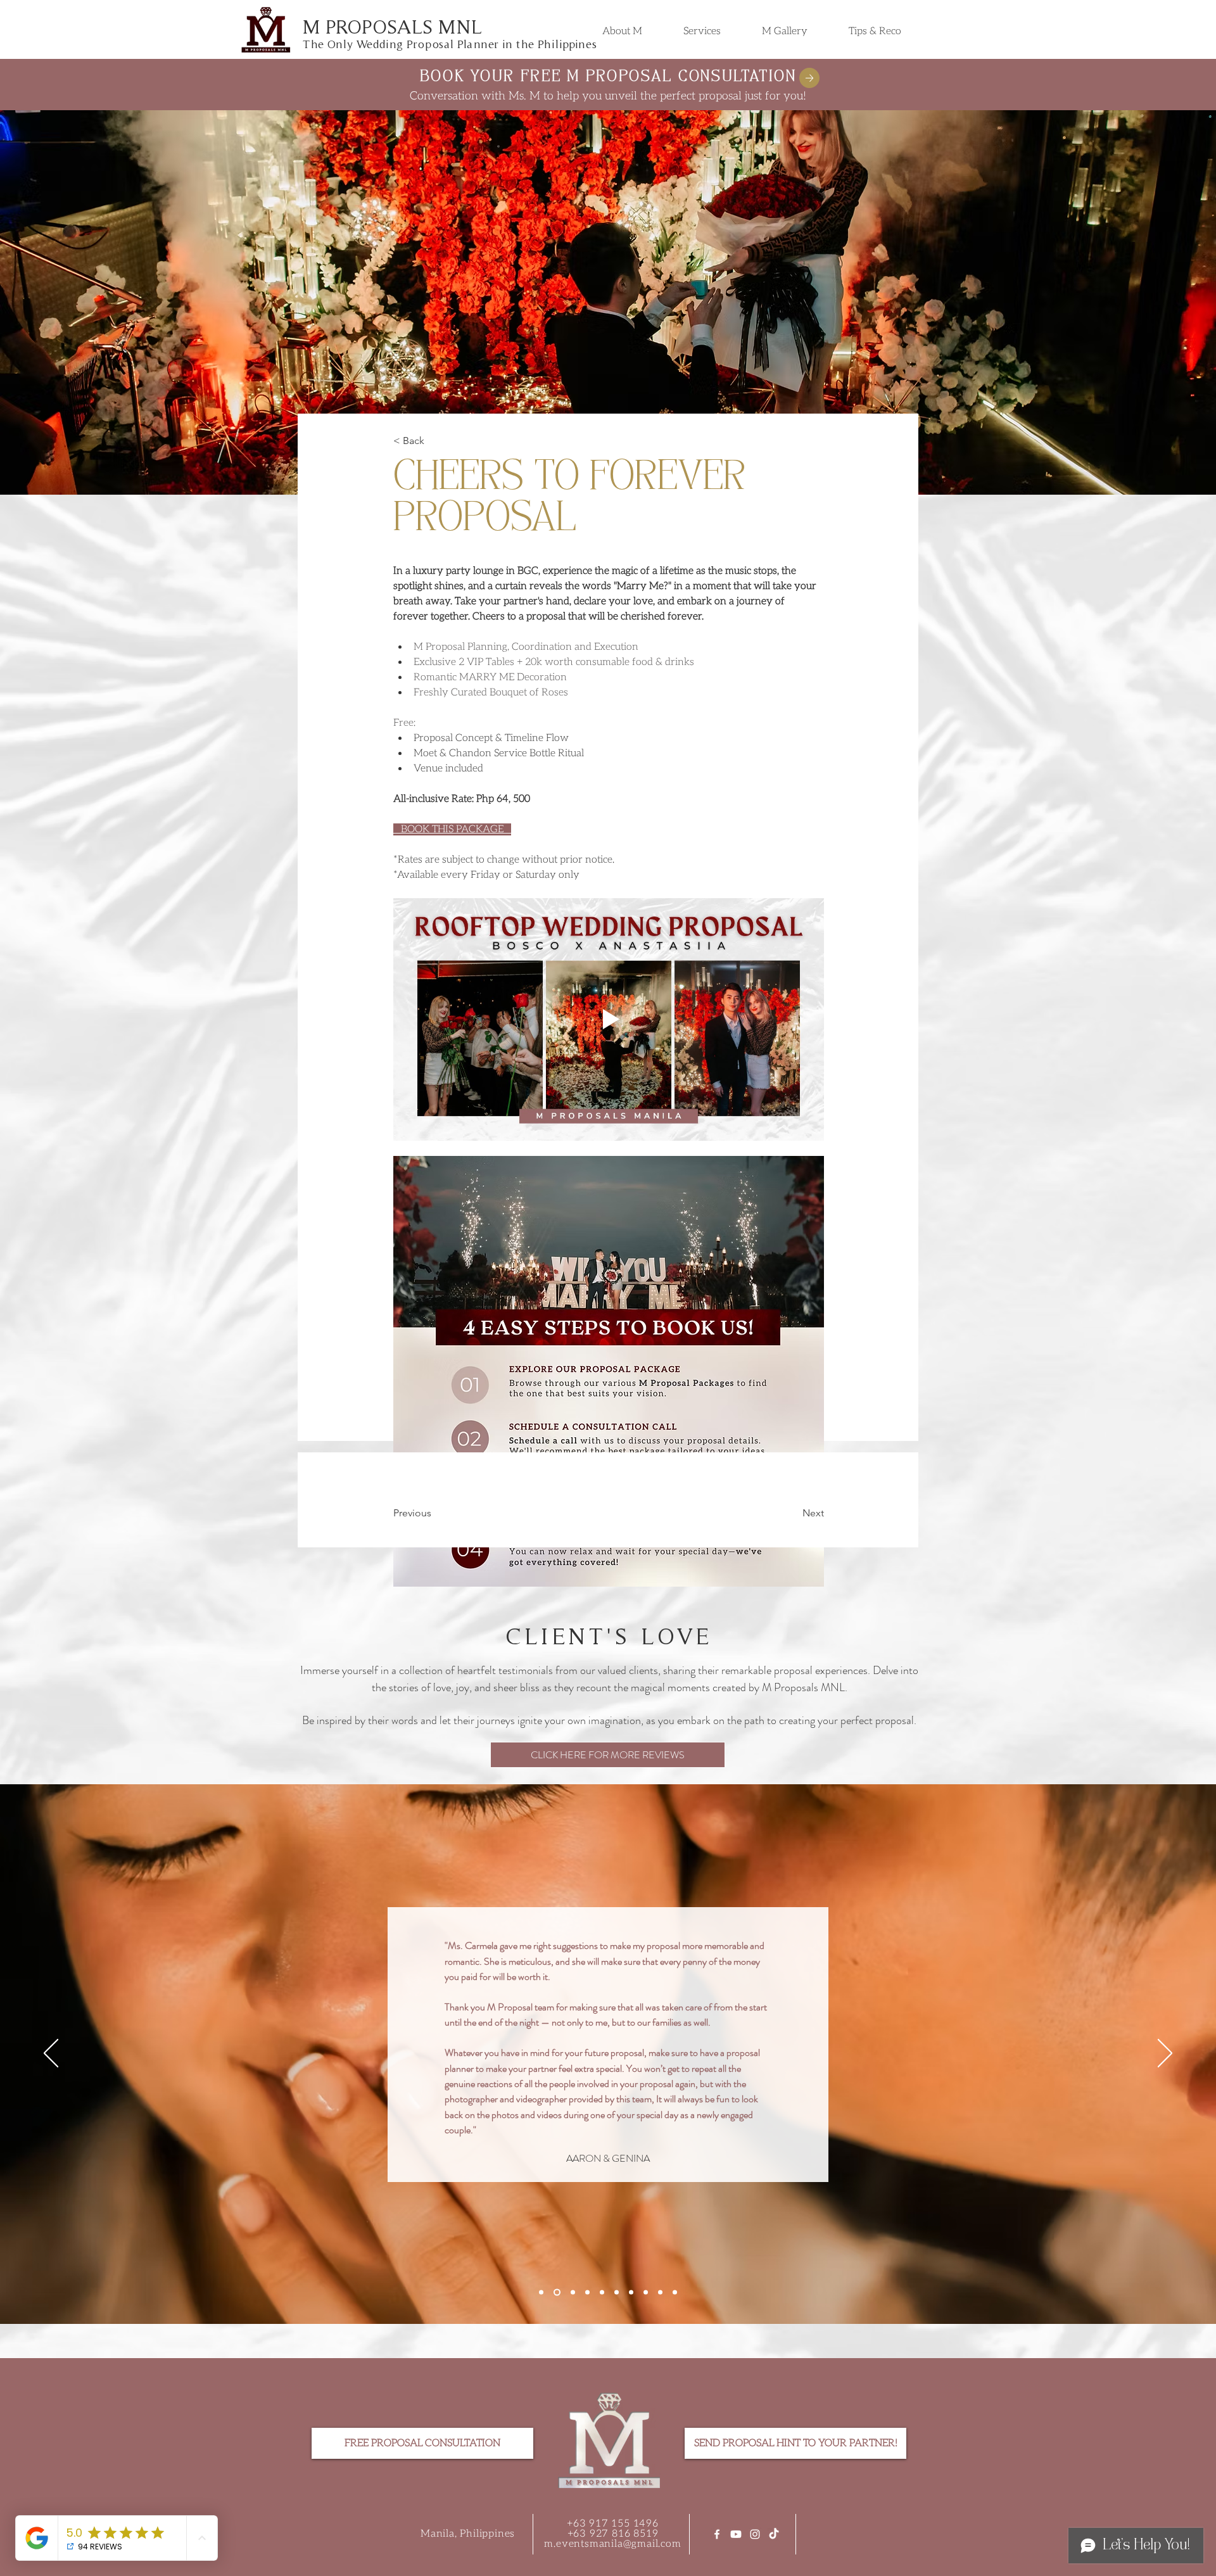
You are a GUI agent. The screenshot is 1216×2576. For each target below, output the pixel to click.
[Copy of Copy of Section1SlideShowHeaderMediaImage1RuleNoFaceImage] (572, 2293)
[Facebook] (717, 2534)
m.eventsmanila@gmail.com (612, 2544)
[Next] (1165, 2054)
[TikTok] (774, 2534)
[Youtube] (736, 2534)
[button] (702, 31)
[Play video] (609, 1019)
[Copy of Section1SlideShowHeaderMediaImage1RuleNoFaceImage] (556, 2293)
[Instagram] (755, 2534)
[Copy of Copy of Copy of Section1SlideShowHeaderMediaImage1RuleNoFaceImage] (587, 2293)
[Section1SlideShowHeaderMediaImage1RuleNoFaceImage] (541, 2293)
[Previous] (51, 2054)
